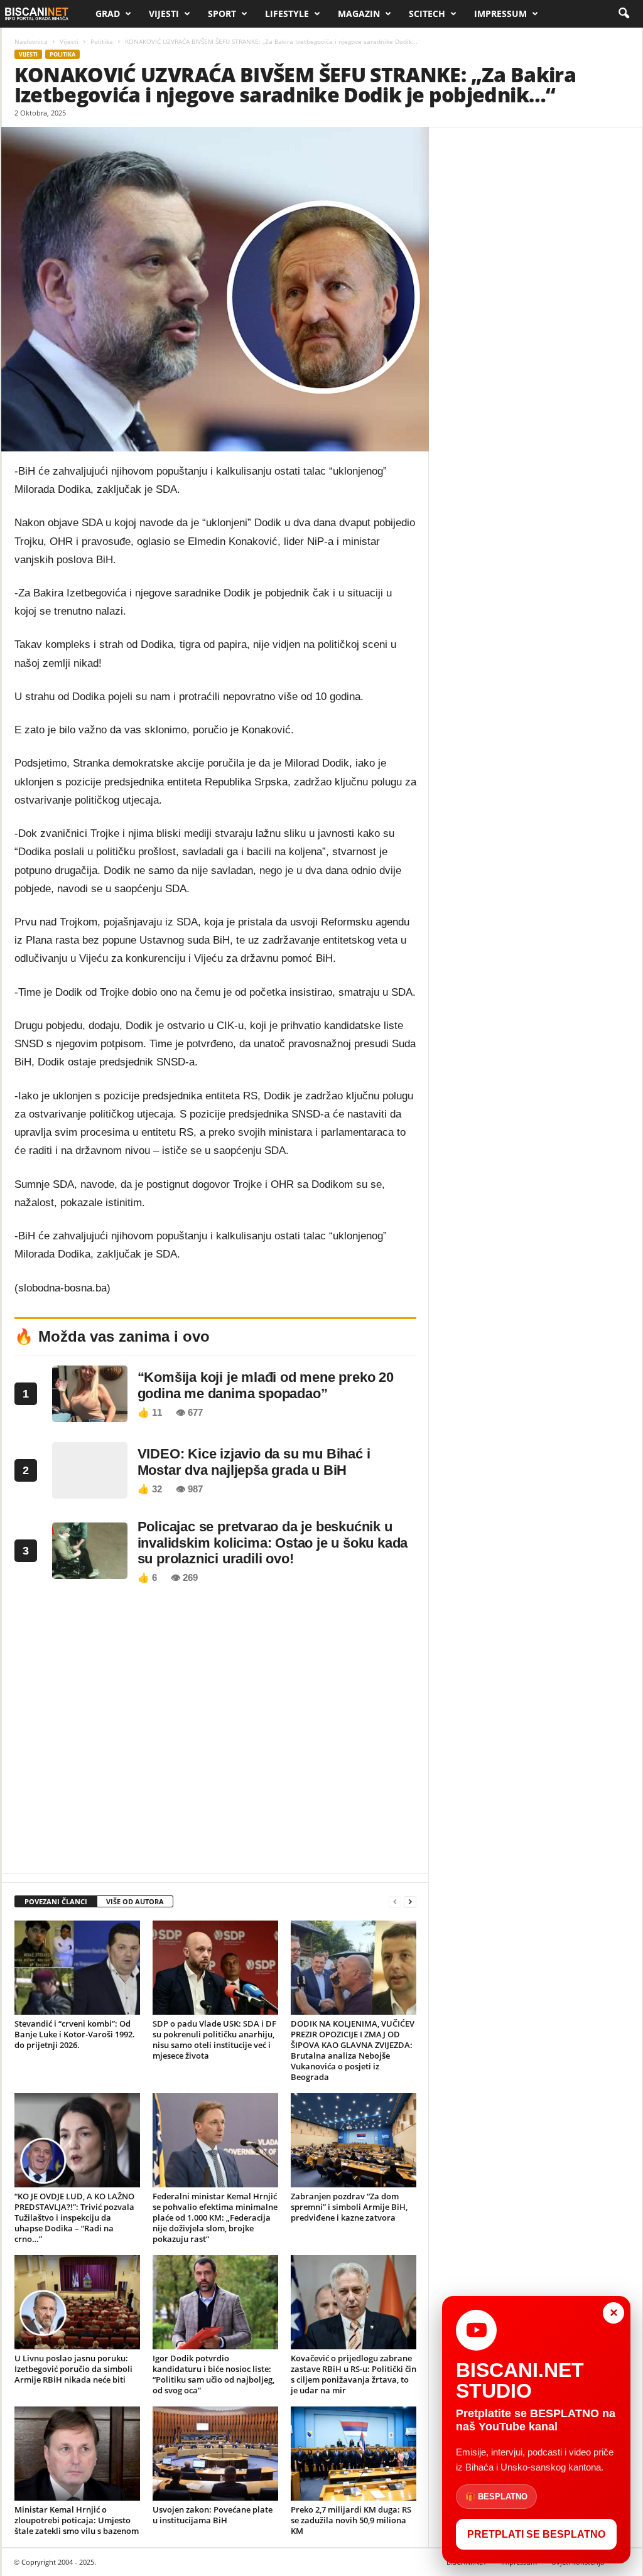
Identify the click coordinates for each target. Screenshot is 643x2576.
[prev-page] (395, 1902)
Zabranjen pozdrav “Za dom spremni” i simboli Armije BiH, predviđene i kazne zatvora (349, 2207)
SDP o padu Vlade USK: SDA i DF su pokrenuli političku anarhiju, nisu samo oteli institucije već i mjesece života (214, 2040)
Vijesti (164, 13)
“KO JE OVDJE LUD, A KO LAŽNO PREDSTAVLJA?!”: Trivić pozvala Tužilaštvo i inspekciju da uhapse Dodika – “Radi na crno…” (74, 2218)
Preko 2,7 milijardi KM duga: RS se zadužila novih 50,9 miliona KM (351, 2520)
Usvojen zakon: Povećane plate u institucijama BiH (213, 2515)
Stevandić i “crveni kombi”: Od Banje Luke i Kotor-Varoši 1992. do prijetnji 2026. (75, 2034)
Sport (222, 13)
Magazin (359, 13)
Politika (102, 41)
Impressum (500, 13)
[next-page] (410, 1902)
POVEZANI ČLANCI (56, 1901)
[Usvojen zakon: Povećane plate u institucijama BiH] (215, 2454)
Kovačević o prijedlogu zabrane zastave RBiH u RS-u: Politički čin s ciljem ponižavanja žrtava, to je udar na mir (354, 2374)
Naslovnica (31, 41)
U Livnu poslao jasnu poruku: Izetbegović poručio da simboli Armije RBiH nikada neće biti (73, 2369)
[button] (624, 14)
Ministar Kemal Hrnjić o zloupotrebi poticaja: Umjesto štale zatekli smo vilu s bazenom (77, 2520)
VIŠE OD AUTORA (135, 1901)
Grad (108, 13)
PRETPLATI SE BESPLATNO (536, 2534)
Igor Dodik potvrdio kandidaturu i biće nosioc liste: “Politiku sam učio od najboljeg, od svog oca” (213, 2374)
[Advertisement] (215, 1732)
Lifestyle (287, 13)
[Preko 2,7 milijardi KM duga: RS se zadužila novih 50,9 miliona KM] (354, 2454)
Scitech (427, 13)
